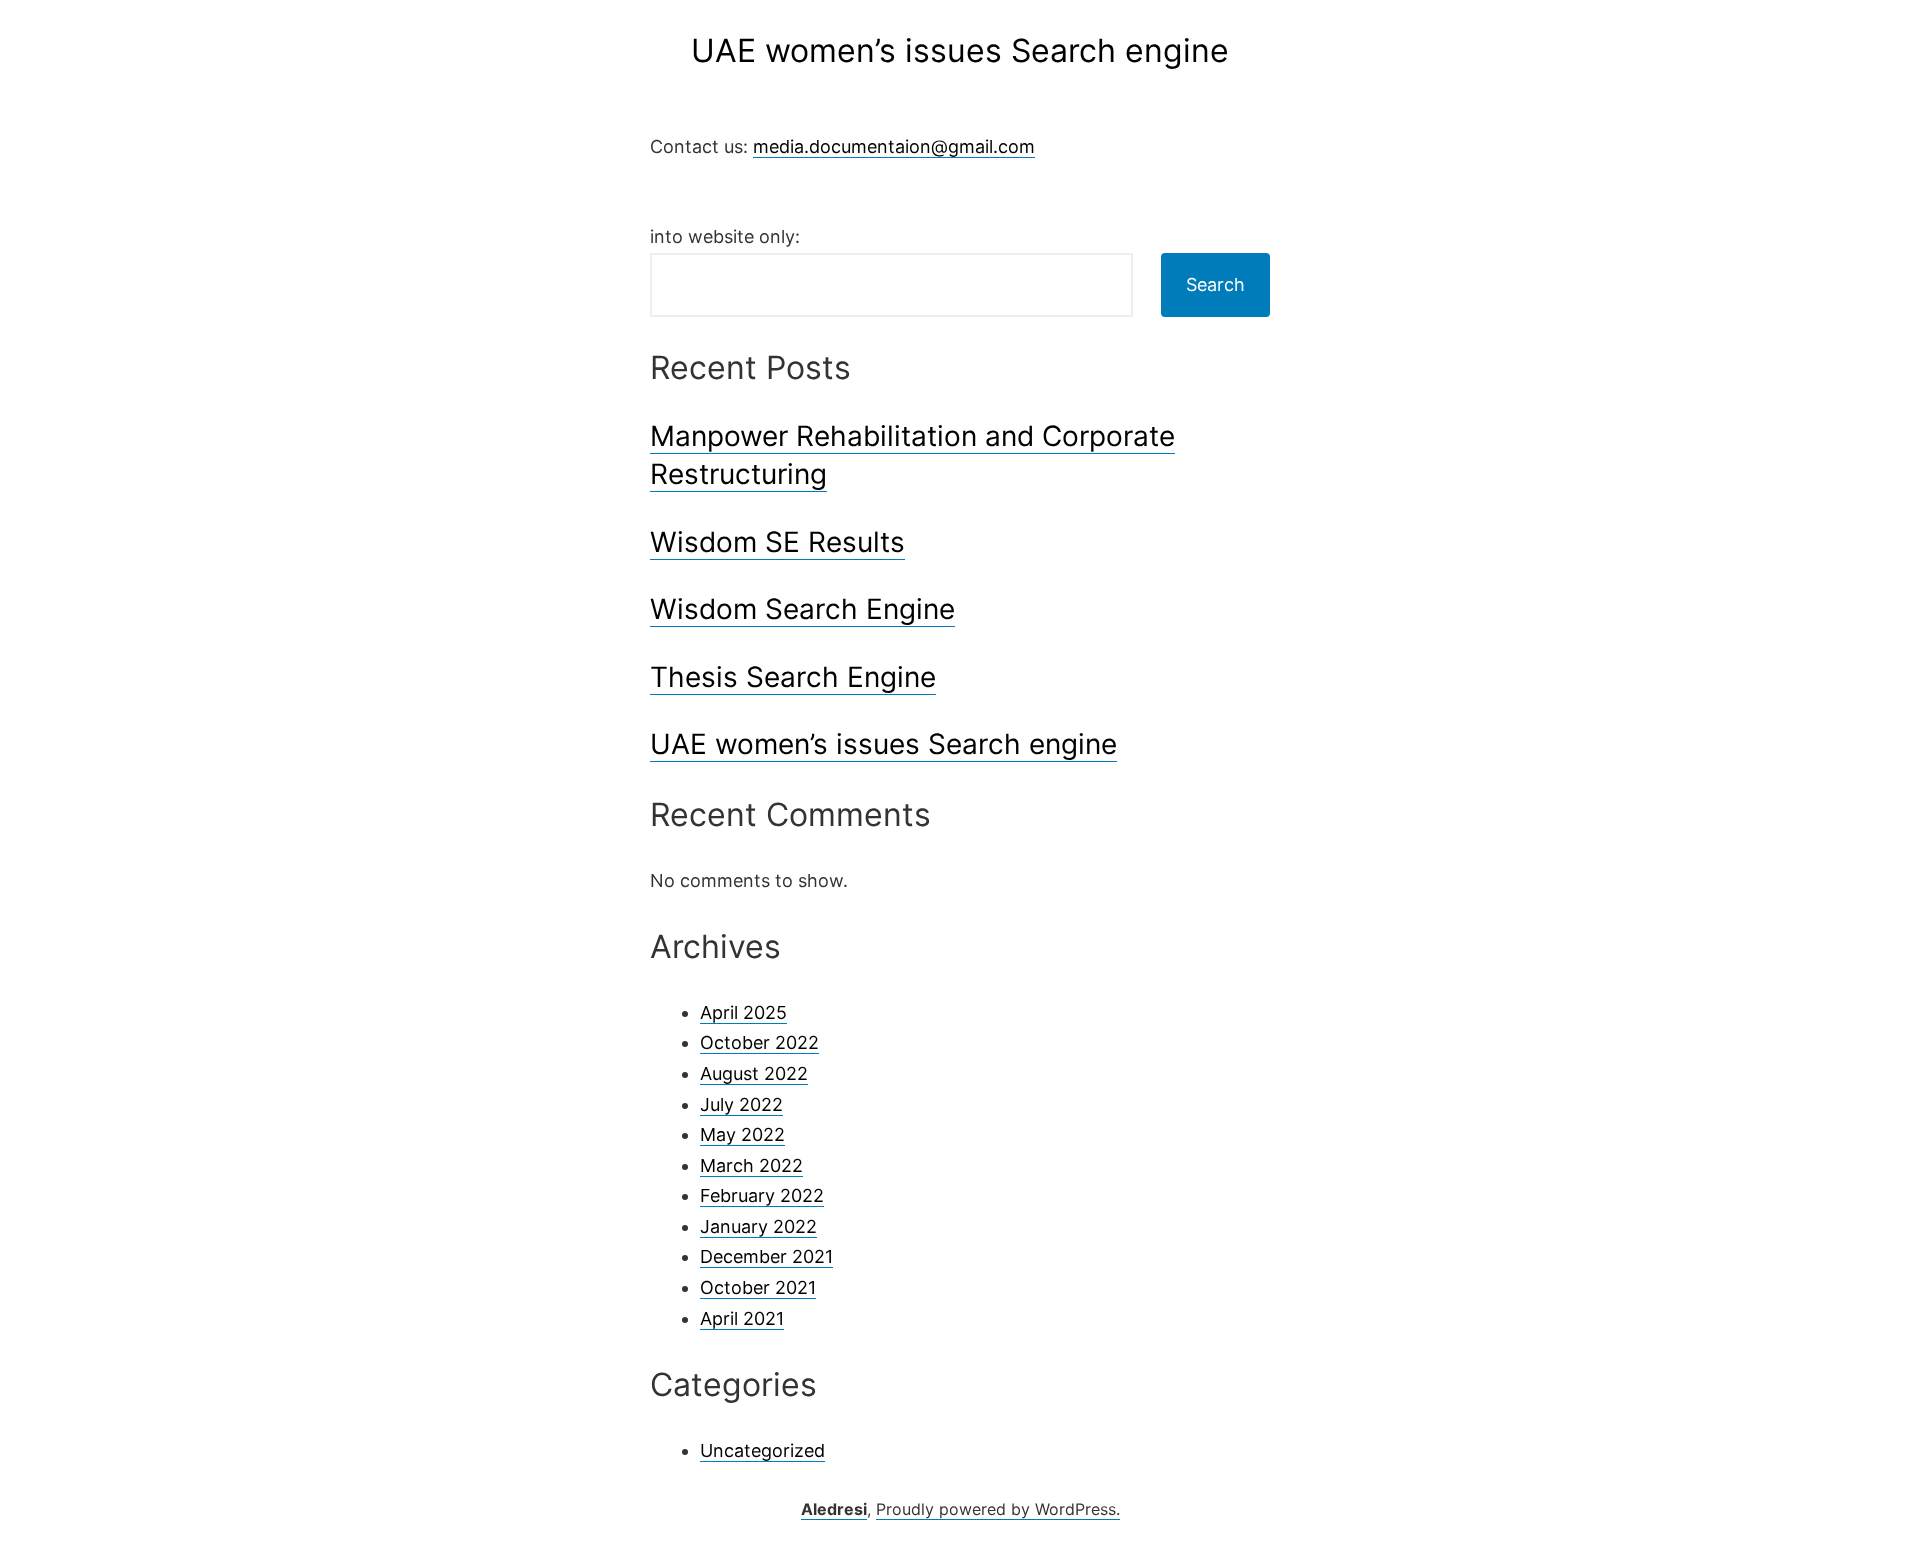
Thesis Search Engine (793, 677)
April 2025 (743, 1012)
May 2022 (742, 1134)
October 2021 (758, 1287)
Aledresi (834, 1509)
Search (1215, 284)
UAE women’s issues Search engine (883, 744)
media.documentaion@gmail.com (894, 146)
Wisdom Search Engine (802, 609)
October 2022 (759, 1042)
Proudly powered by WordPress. (998, 1509)
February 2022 (762, 1195)
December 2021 (766, 1256)
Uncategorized (762, 1450)
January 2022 (758, 1226)
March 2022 (751, 1165)
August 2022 (754, 1073)
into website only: (725, 236)
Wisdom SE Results (777, 542)
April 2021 (742, 1318)
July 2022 (741, 1104)
